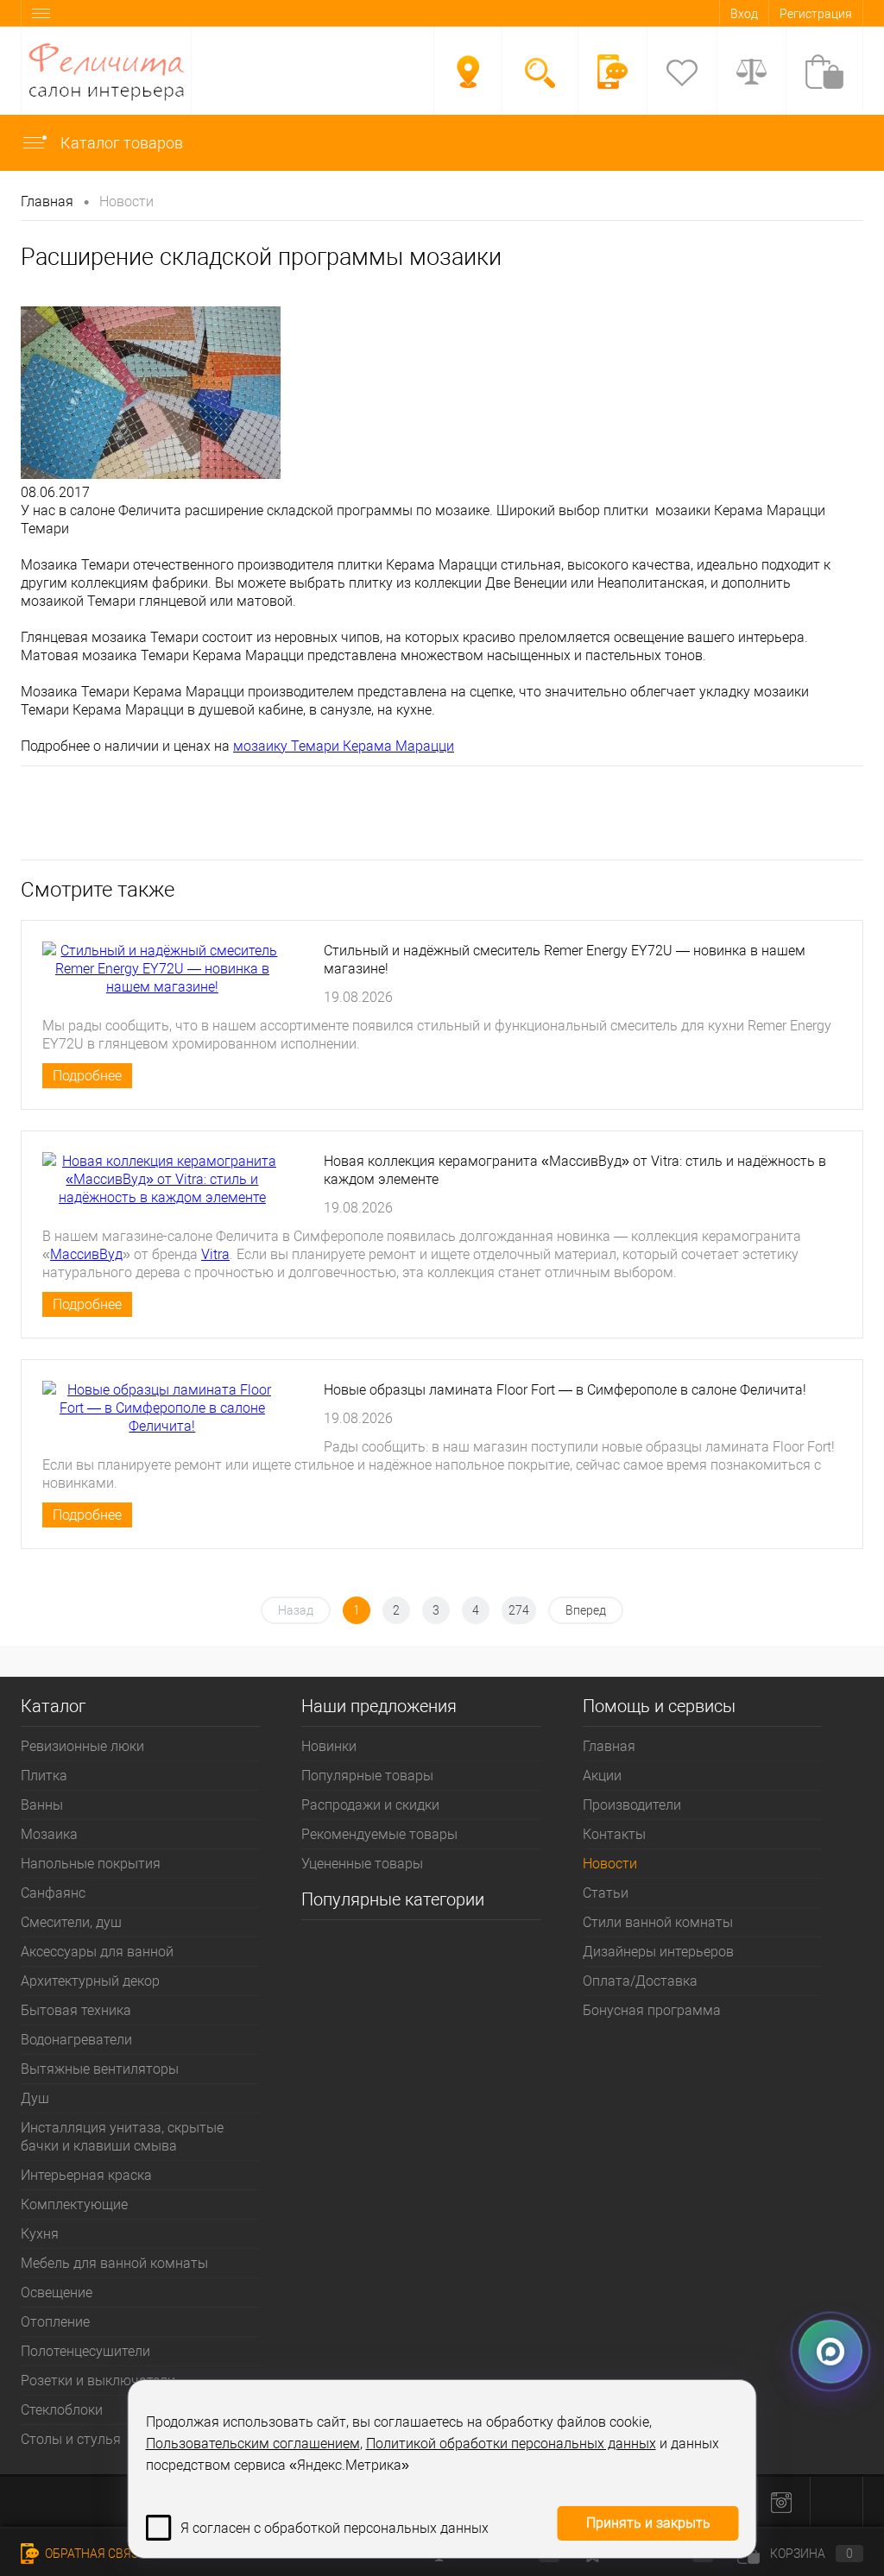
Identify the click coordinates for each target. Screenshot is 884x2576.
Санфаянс (53, 1893)
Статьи (606, 1893)
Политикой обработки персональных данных (511, 2444)
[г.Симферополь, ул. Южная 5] (468, 72)
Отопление (55, 2322)
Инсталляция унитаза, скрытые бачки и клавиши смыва (122, 2137)
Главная (609, 1746)
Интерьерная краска (86, 2175)
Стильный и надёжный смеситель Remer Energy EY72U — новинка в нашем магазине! (565, 960)
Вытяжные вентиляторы (100, 2069)
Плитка (44, 1776)
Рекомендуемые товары (379, 1834)
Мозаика (49, 1834)
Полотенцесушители (85, 2351)
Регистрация (816, 14)
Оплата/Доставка (640, 1981)
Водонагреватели (76, 2040)
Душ (35, 2098)
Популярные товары (367, 1776)
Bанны (42, 1805)
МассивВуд (86, 1254)
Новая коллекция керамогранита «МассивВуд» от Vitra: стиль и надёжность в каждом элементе (575, 1170)
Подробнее (87, 1076)
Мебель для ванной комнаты (114, 2263)
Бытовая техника (76, 2010)
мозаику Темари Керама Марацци (344, 746)
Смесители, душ (71, 1922)
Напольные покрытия (91, 1864)
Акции (602, 1776)
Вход (744, 14)
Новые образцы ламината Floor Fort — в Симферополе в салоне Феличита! (565, 1390)
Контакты (614, 1834)
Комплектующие (74, 2204)
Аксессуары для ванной (97, 1952)
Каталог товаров (120, 143)
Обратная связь (94, 2554)
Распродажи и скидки (370, 1805)
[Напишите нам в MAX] (830, 2346)
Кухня (40, 2234)
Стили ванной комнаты (658, 1922)
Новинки (329, 1746)
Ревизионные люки (82, 1746)
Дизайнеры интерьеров (658, 1952)
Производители (632, 1805)
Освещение (57, 2293)
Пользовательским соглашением (253, 2444)
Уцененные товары (362, 1864)
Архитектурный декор (90, 1981)
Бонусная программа (652, 2010)
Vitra (215, 1254)
